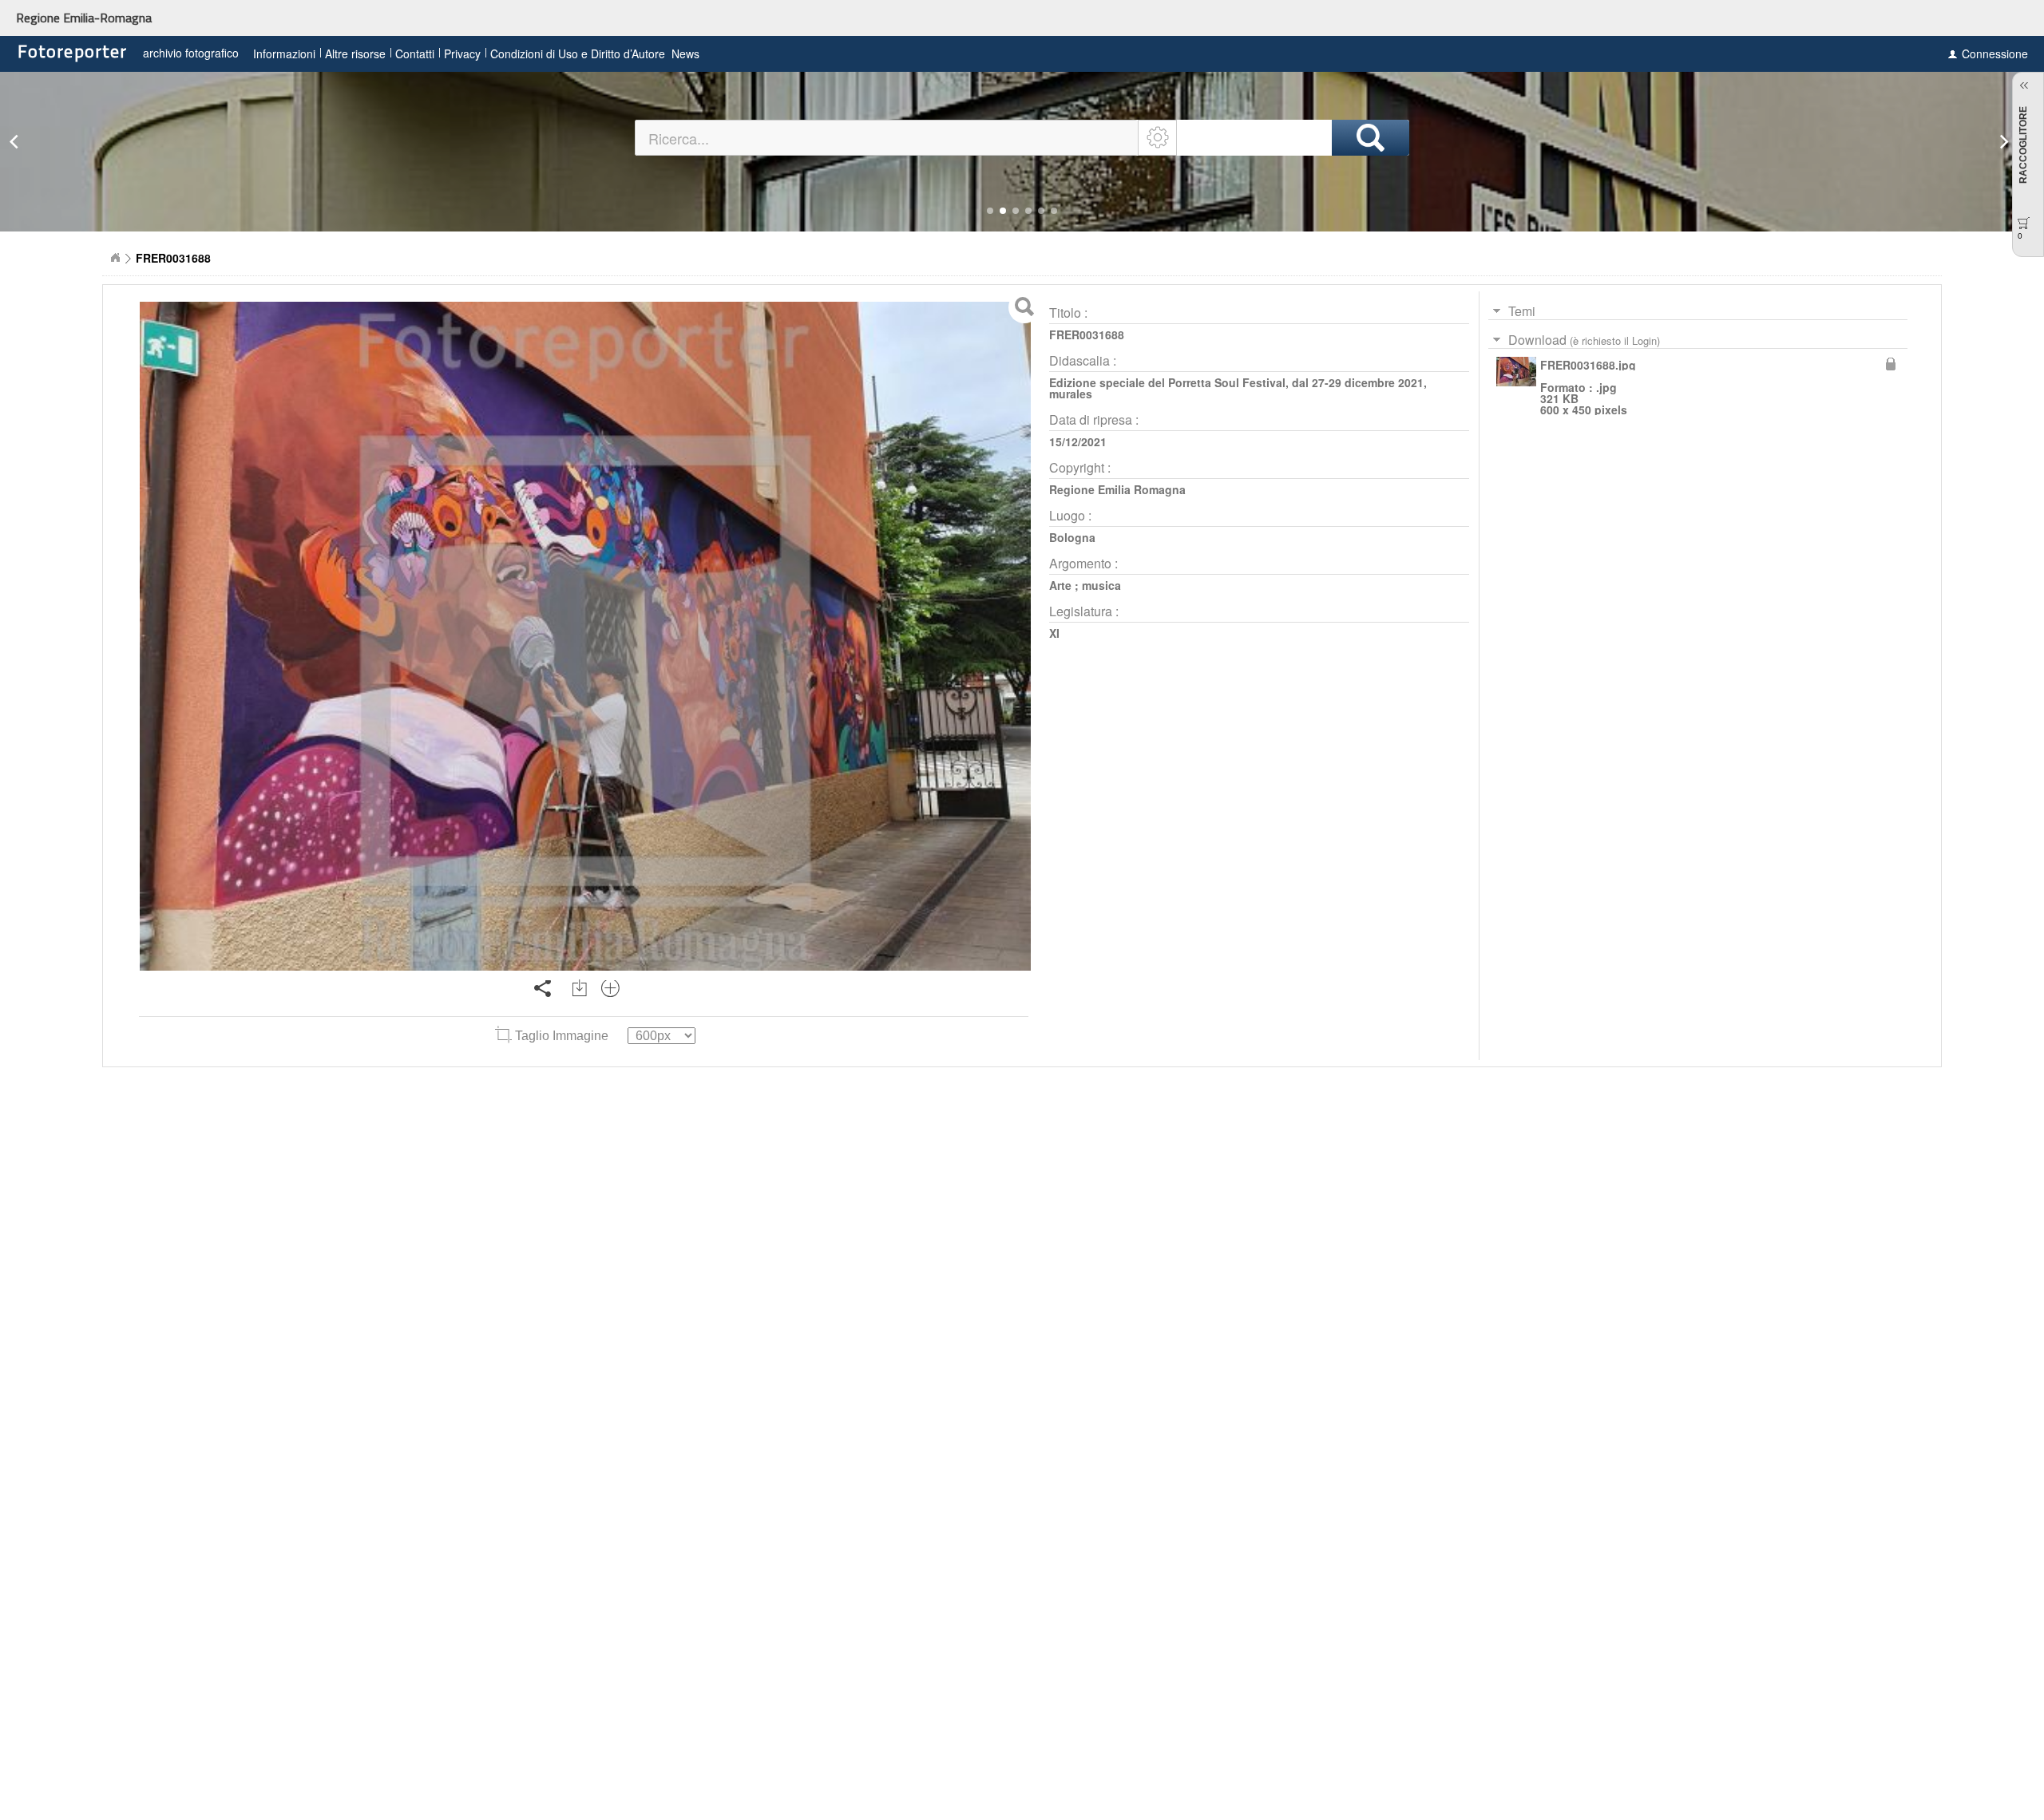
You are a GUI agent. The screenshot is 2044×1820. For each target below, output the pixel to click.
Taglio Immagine (562, 1036)
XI (1054, 633)
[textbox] (887, 138)
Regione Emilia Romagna (1117, 489)
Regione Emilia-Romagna (84, 18)
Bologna (1072, 537)
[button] (990, 211)
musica (1101, 585)
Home (115, 258)
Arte (1060, 585)
